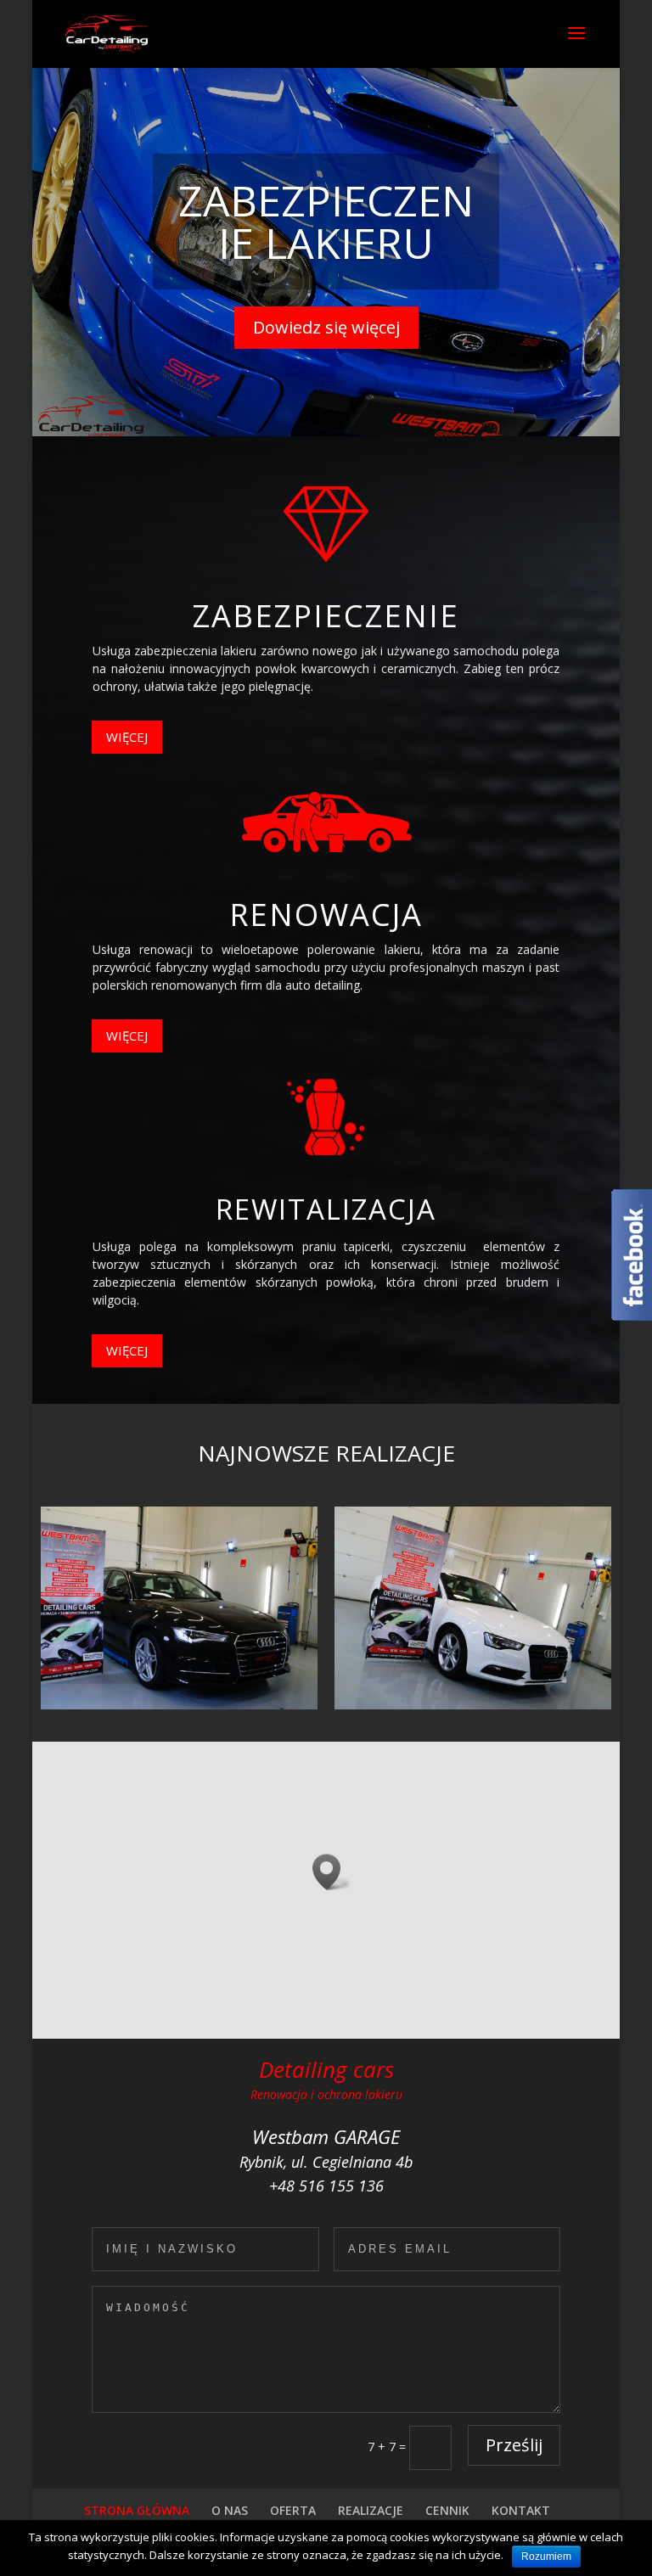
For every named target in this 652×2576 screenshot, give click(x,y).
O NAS (230, 2510)
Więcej (127, 737)
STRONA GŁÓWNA (137, 2510)
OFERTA (293, 2510)
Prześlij (514, 2445)
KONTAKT (521, 2510)
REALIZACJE (371, 2510)
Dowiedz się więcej (326, 327)
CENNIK (447, 2510)
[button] (332, 1872)
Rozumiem (546, 2556)
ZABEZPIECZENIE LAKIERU (326, 222)
